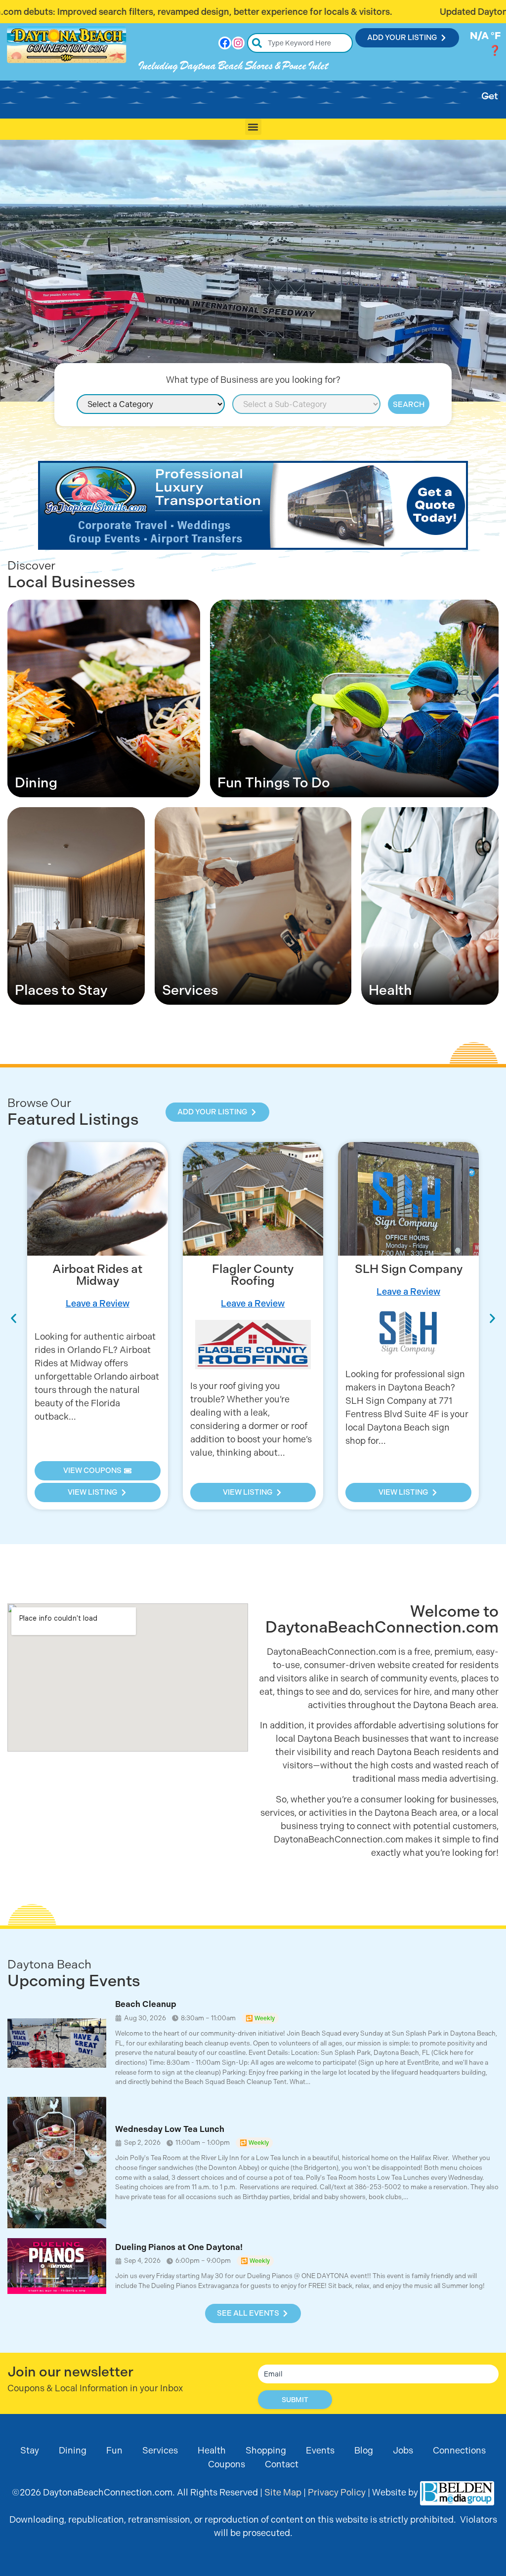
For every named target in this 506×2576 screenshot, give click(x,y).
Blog (364, 2450)
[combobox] (300, 43)
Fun (114, 2450)
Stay (30, 2450)
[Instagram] (238, 43)
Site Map (283, 2492)
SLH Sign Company (253, 1269)
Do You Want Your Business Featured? (408, 1276)
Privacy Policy (337, 2492)
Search (409, 405)
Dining (73, 2450)
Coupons (227, 2464)
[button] (253, 127)
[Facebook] (225, 43)
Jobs (403, 2450)
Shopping (266, 2450)
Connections (459, 2450)
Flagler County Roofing (98, 1275)
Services (160, 2450)
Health (212, 2450)
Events (320, 2450)
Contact (282, 2464)
